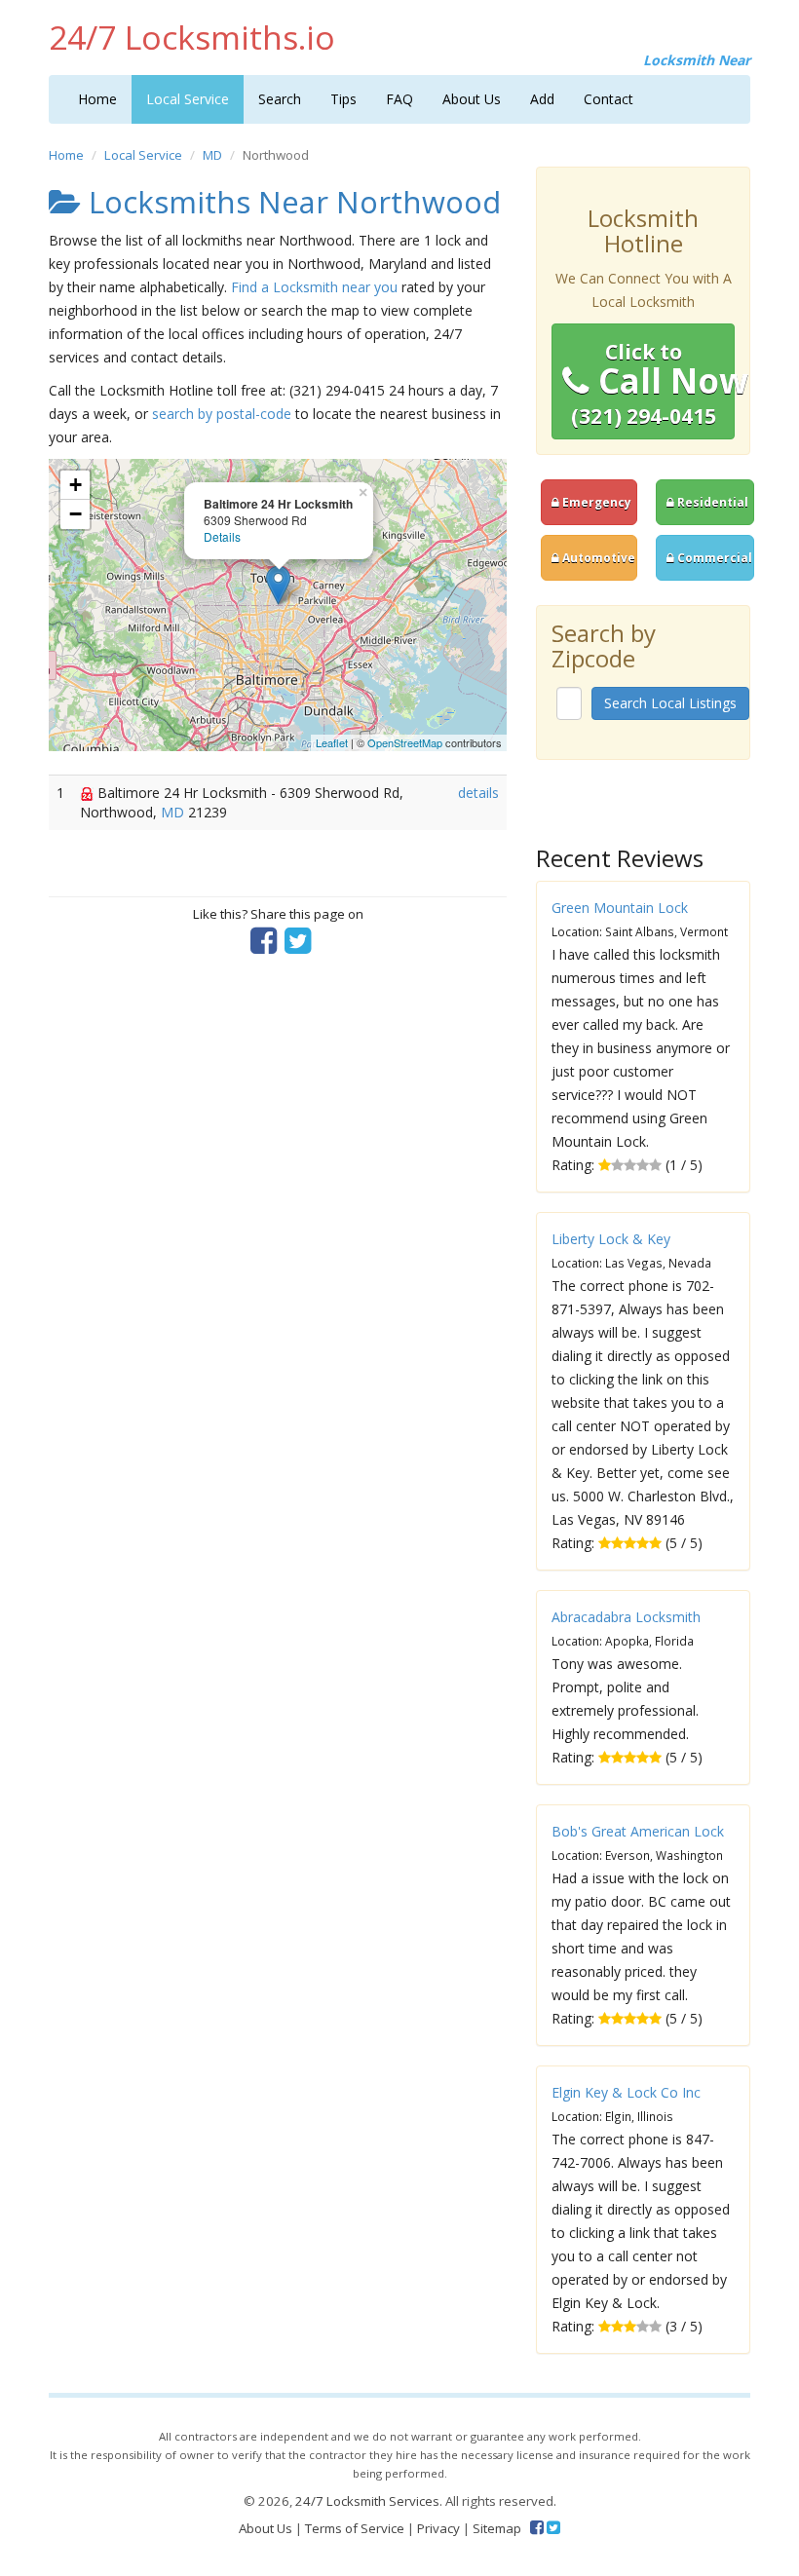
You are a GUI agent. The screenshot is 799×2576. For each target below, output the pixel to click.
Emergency (595, 502)
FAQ (399, 99)
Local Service (188, 99)
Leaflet (332, 742)
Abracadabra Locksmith (626, 1617)
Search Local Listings (670, 703)
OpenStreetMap (405, 742)
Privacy (438, 2528)
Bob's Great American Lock (638, 1831)
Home (97, 99)
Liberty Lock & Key (611, 1239)
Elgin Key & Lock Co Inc (626, 2092)
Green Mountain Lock (620, 908)
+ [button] (76, 485)
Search (280, 99)
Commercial (713, 557)
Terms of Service (355, 2528)
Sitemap (497, 2528)
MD (212, 155)
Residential (711, 502)
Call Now (653, 384)
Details (222, 536)
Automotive (597, 557)
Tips (343, 99)
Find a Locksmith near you (314, 287)
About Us (472, 99)
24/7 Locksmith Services (367, 2501)
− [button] (76, 514)
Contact (609, 99)
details (478, 793)
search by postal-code (222, 414)
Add (542, 99)
